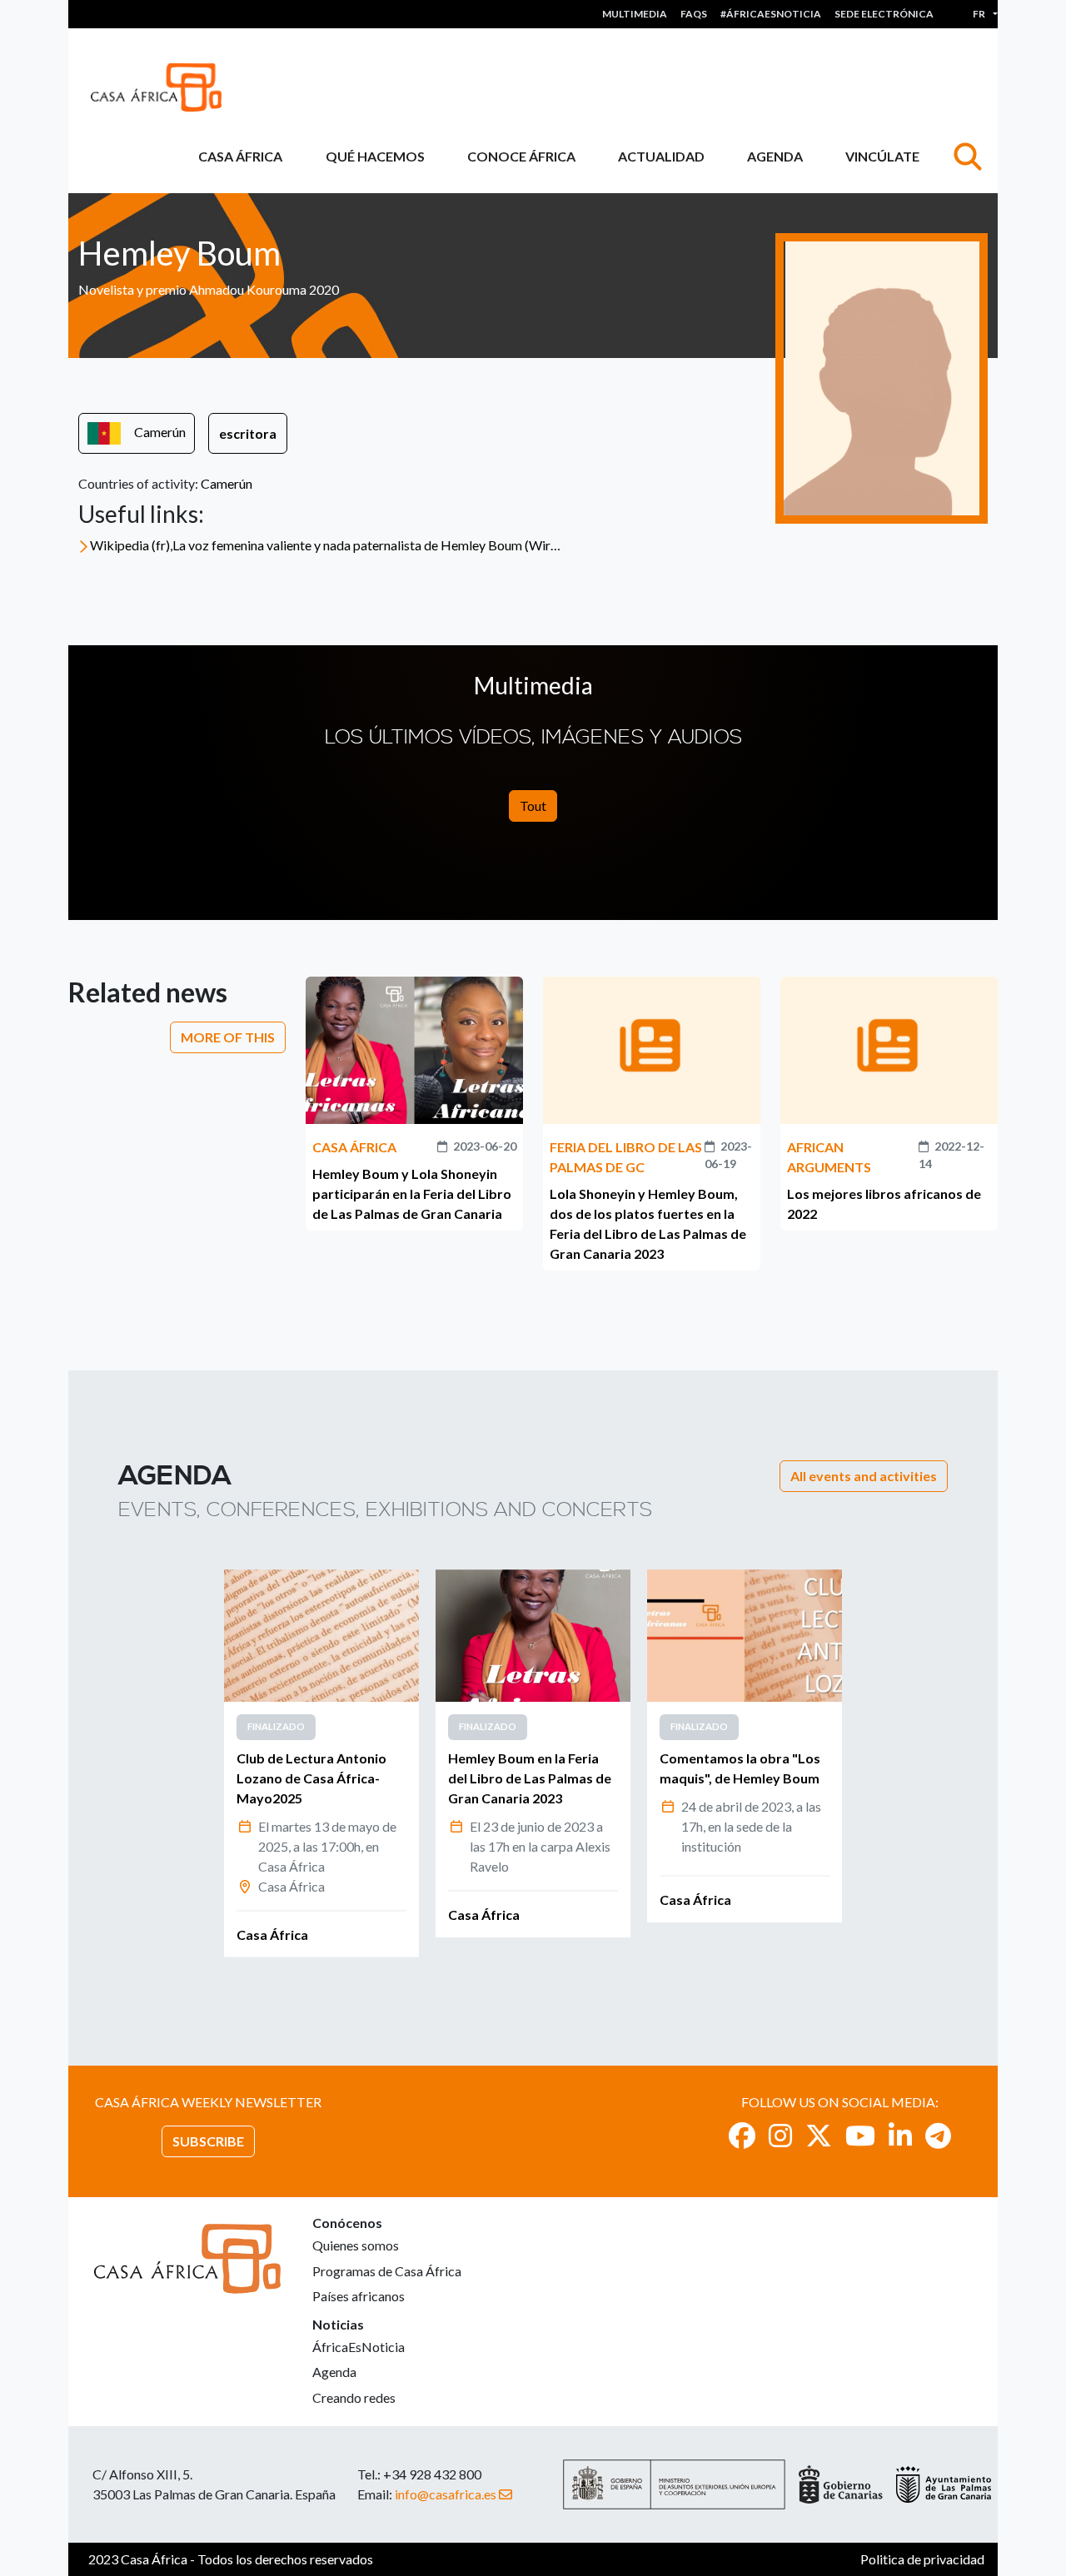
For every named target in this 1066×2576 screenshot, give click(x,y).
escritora (248, 433)
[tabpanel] (321, 1763)
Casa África (240, 156)
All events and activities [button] (864, 1476)
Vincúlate (882, 156)
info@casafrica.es (446, 2494)
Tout (533, 806)
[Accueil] (163, 87)
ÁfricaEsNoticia (359, 2347)
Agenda (775, 156)
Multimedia (635, 14)
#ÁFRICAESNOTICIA (771, 14)
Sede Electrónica (884, 14)
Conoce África (521, 156)
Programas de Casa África (387, 2271)
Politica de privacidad (922, 2559)
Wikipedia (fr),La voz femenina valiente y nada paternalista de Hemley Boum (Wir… (325, 545)
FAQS (694, 14)
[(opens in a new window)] (742, 2135)
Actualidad (661, 156)
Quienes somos (356, 2245)
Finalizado (276, 1726)
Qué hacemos (375, 156)
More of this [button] (228, 1037)
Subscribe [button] (208, 2141)
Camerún (160, 432)
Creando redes (354, 2397)
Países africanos (359, 2296)
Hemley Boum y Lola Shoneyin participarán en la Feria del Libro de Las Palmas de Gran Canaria (412, 1194)
